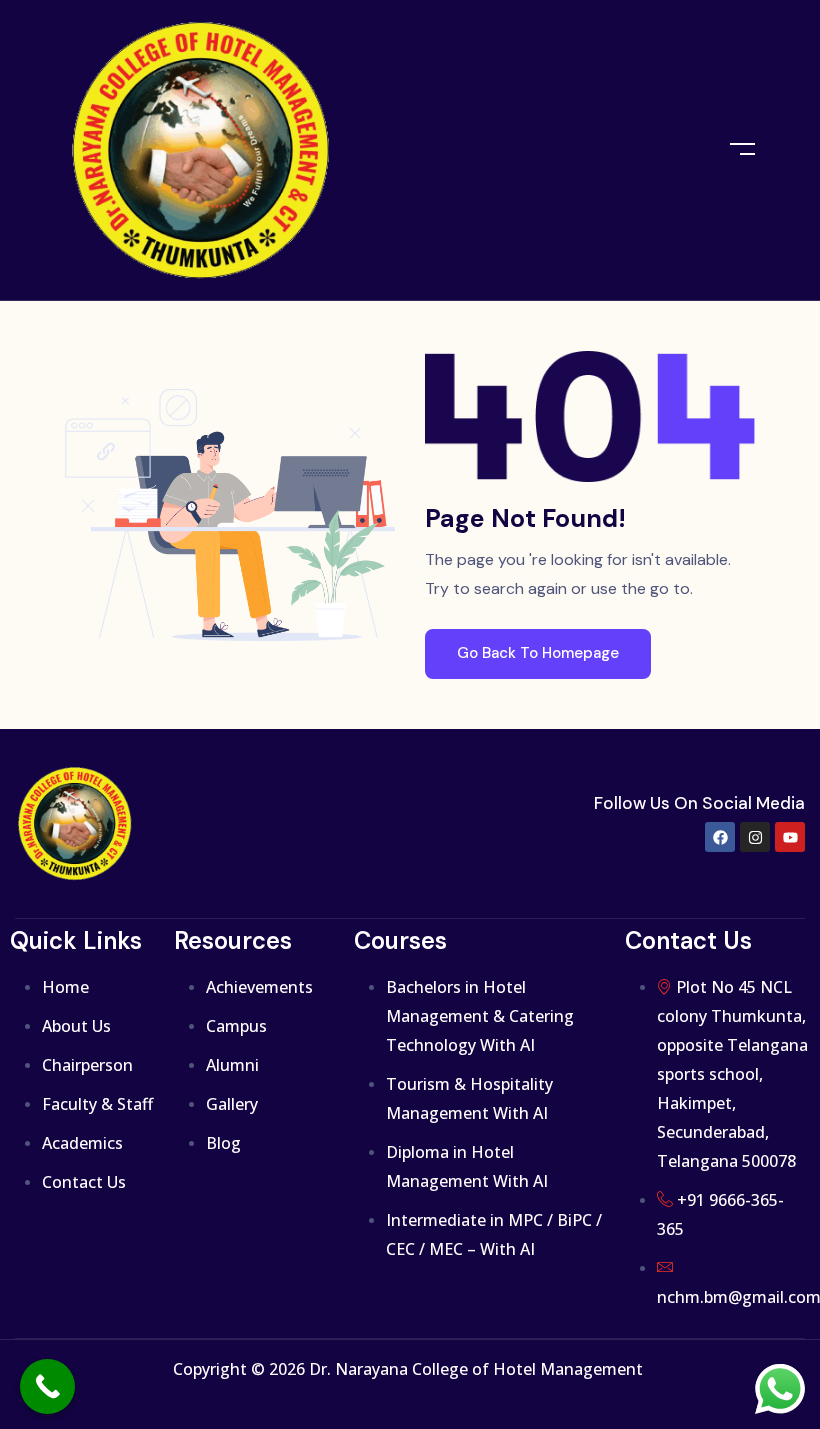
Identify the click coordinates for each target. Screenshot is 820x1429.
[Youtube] (790, 837)
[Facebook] (720, 837)
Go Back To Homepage (538, 653)
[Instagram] (755, 837)
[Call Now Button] (47, 1386)
